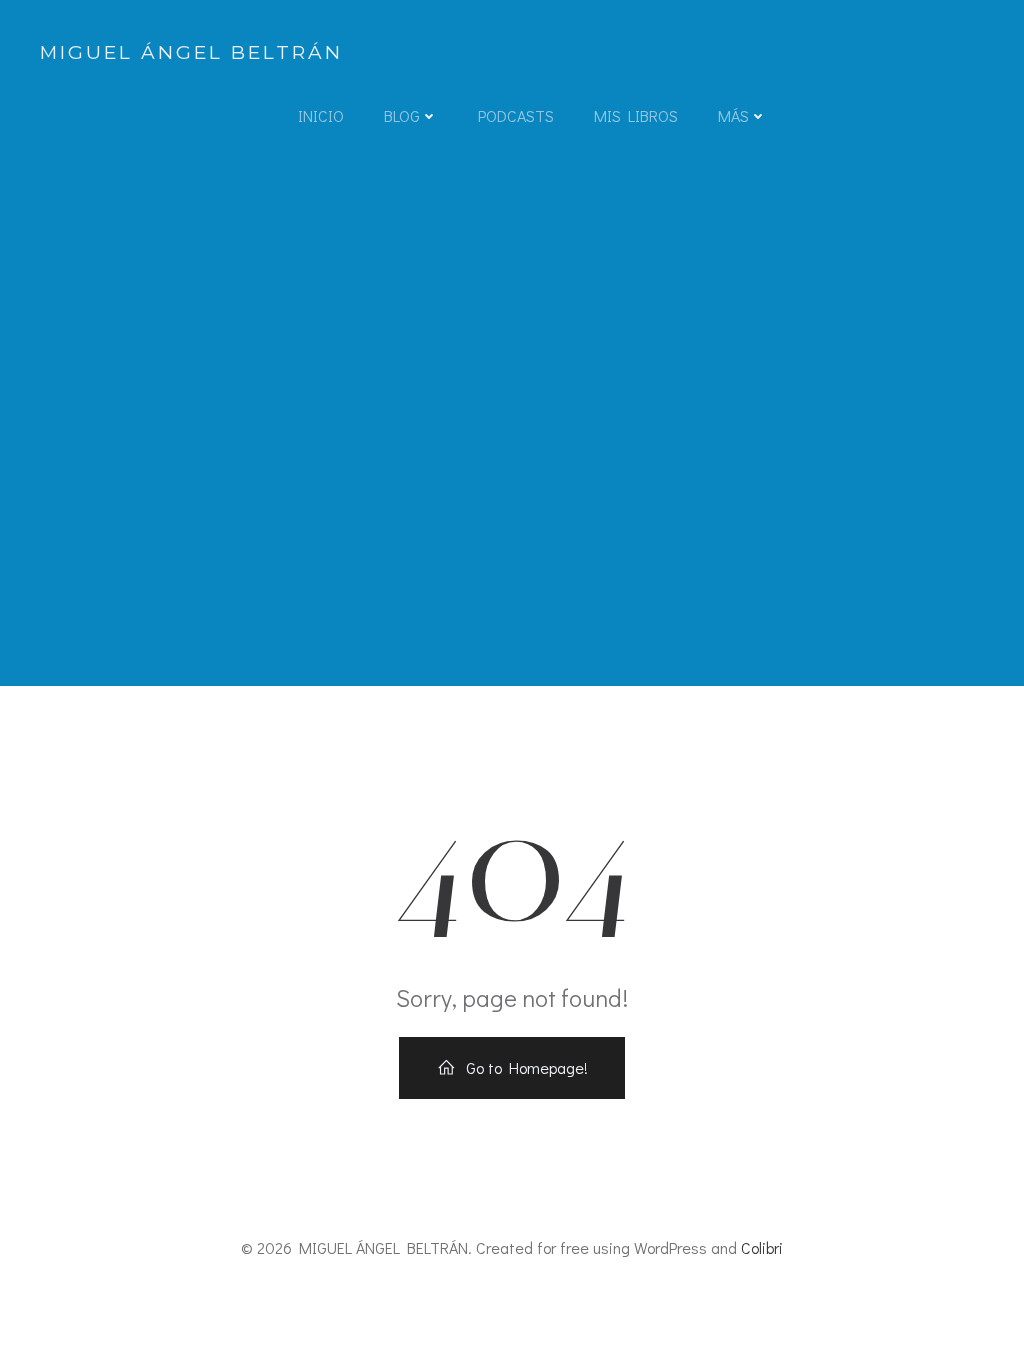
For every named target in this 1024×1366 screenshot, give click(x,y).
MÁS (733, 115)
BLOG (402, 115)
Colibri (762, 1247)
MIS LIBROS (636, 115)
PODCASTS (516, 115)
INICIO (321, 115)
